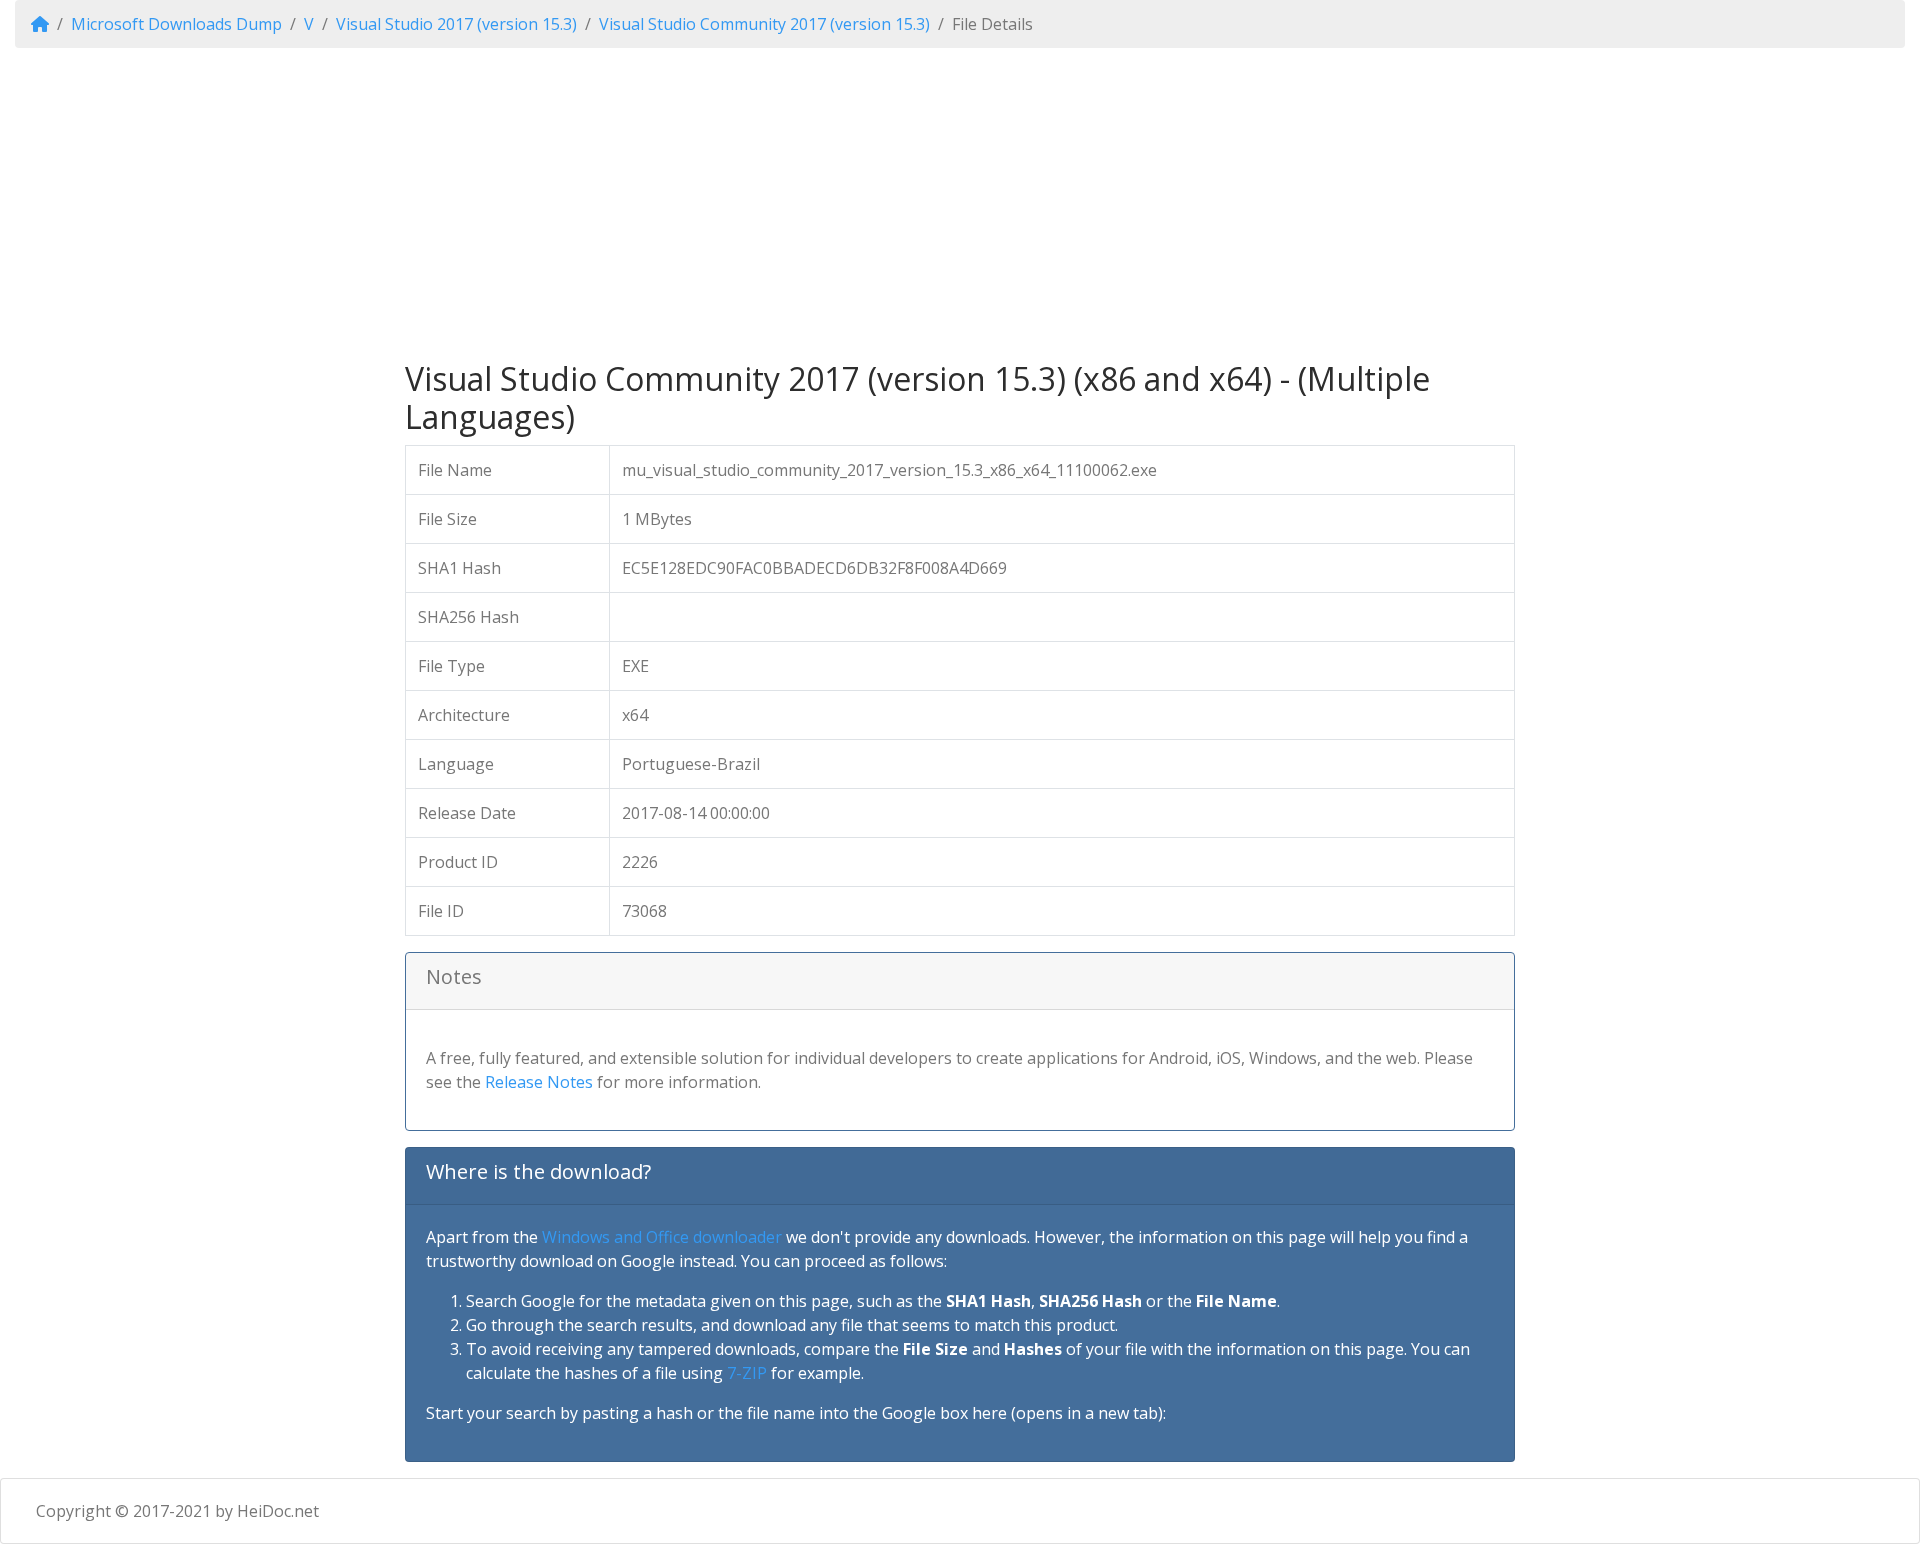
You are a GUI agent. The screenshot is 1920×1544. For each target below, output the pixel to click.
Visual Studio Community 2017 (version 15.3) (764, 24)
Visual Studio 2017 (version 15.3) (456, 24)
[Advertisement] (960, 204)
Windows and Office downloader (662, 1237)
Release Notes (539, 1082)
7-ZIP (747, 1373)
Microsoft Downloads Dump (176, 24)
